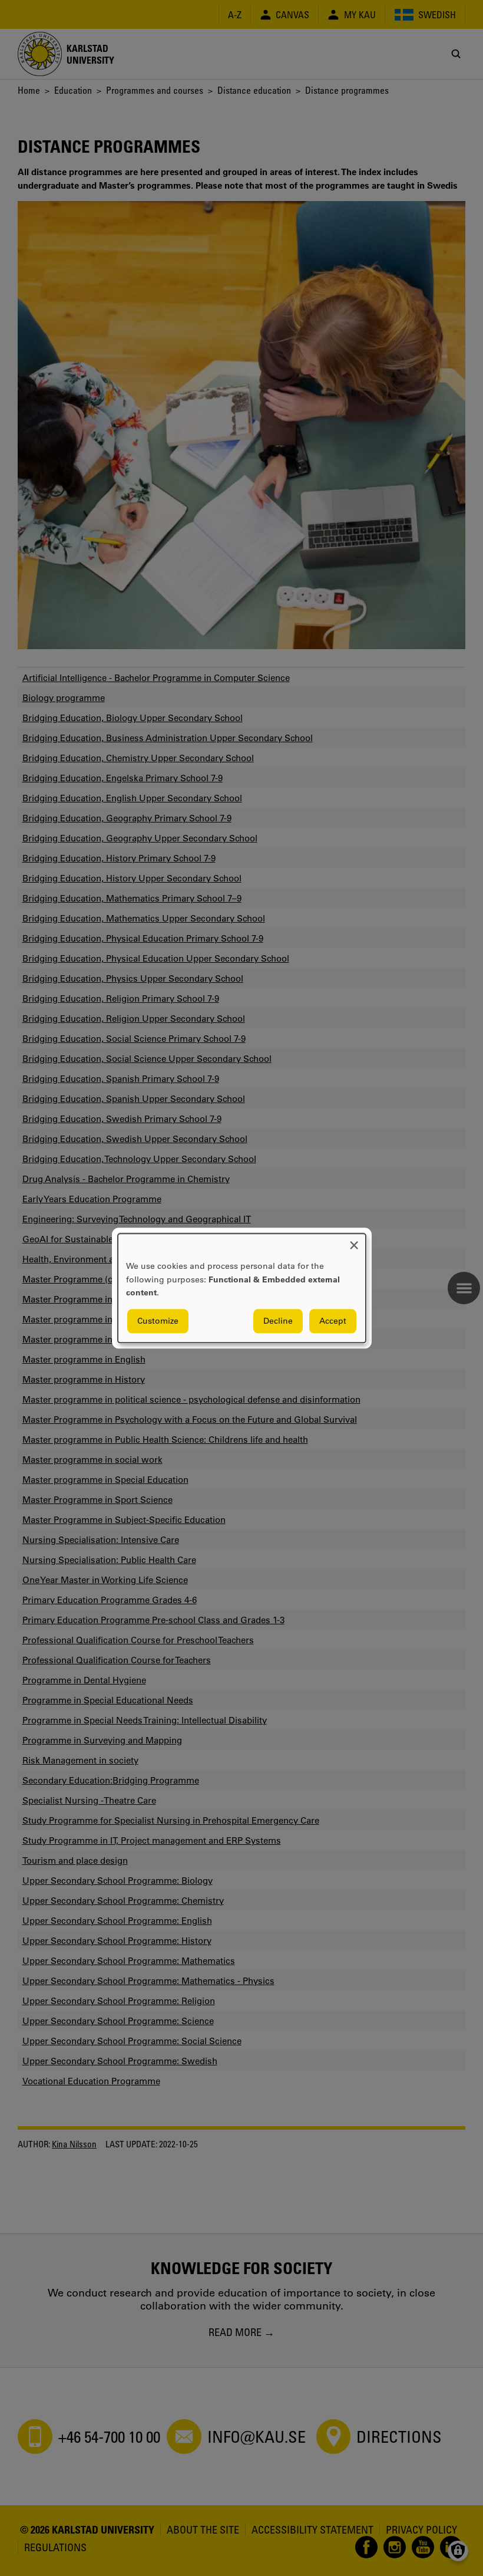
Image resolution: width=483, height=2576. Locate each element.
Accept (333, 1321)
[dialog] (242, 1288)
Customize (158, 1321)
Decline (278, 1321)
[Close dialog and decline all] (354, 1241)
